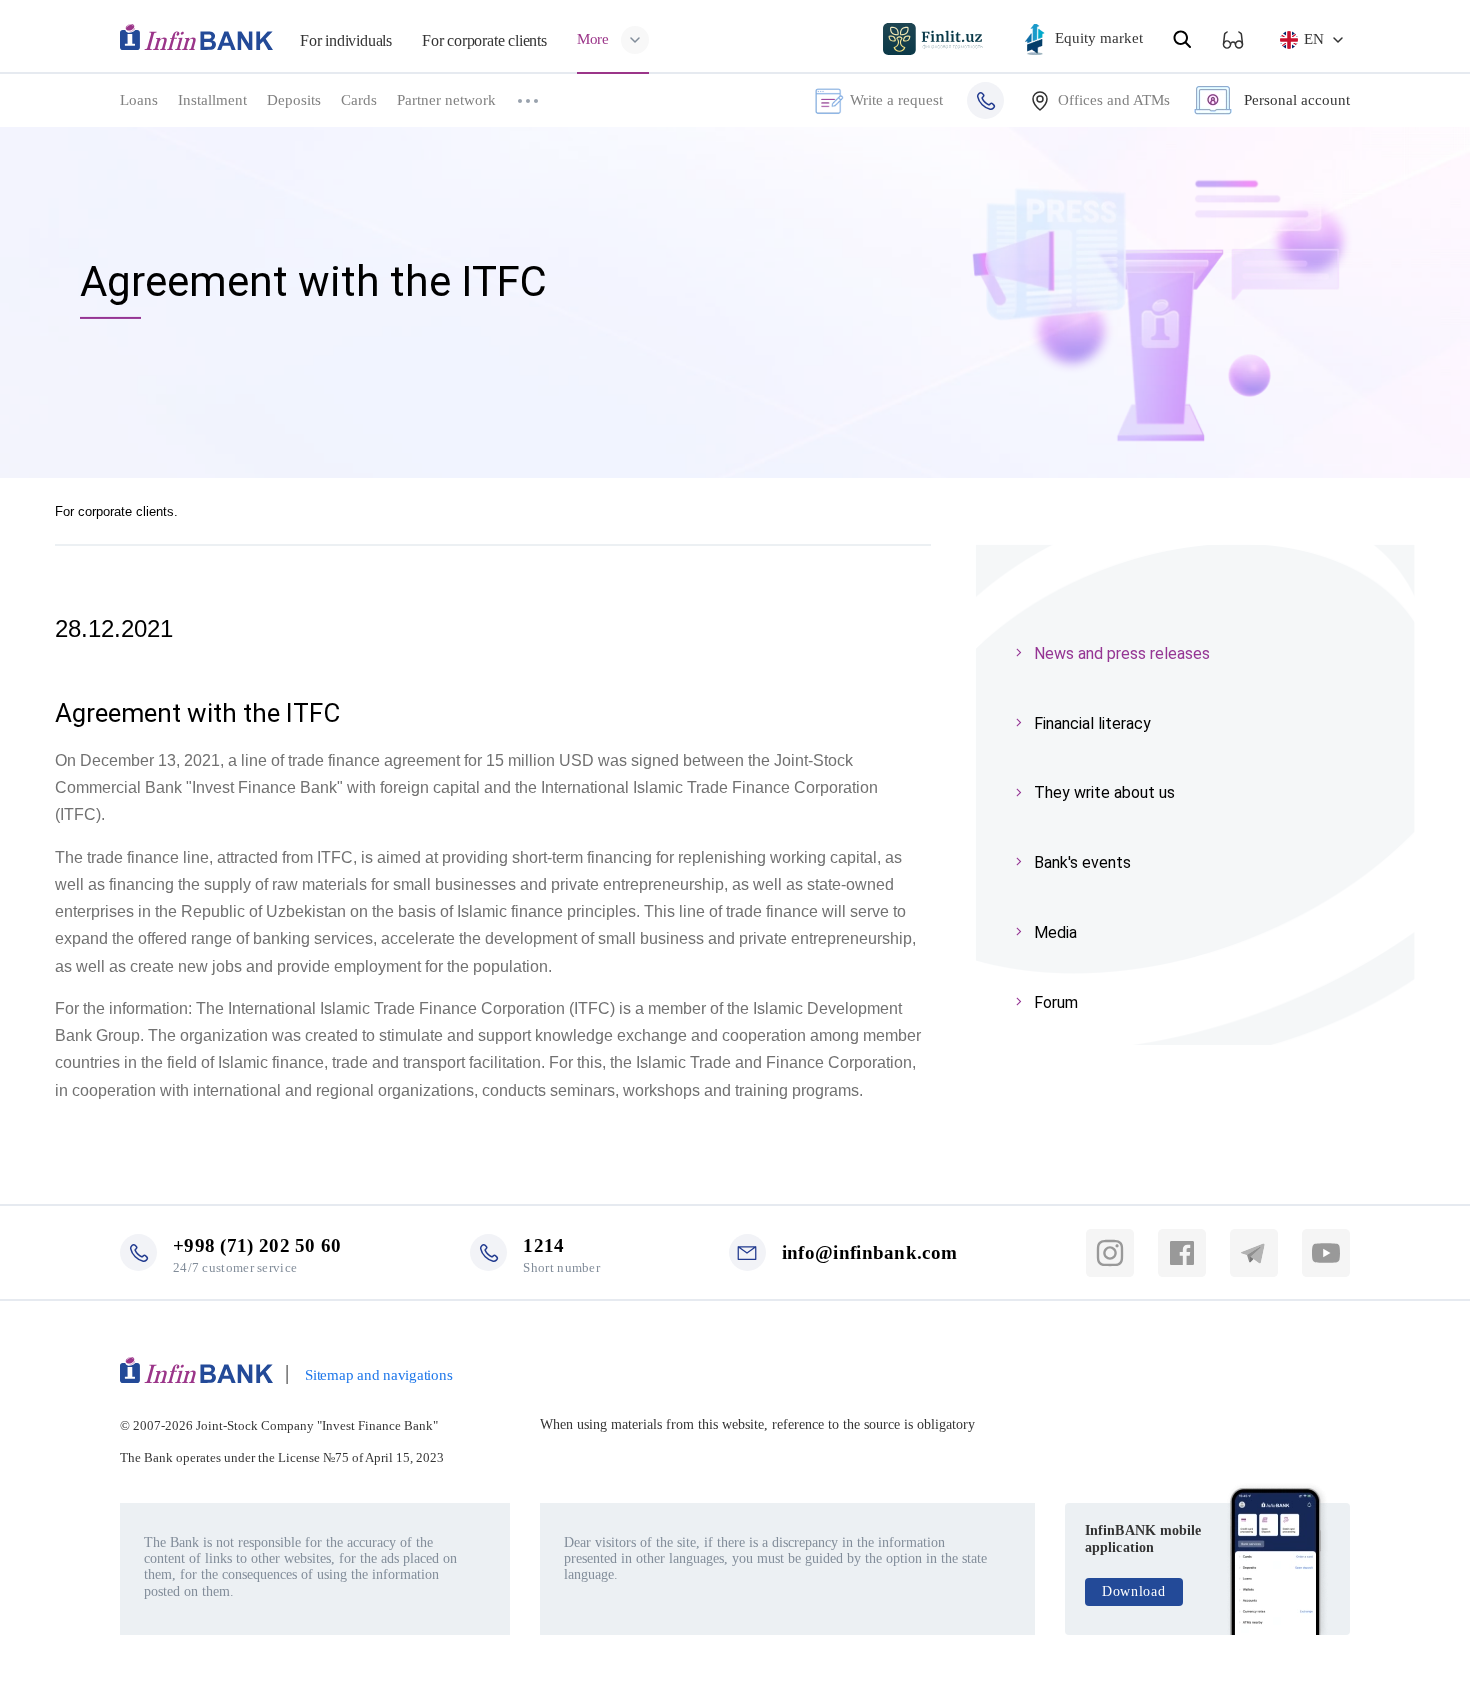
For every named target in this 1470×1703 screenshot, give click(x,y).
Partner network (446, 100)
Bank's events (1082, 862)
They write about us (1104, 792)
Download (1134, 1591)
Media (1055, 932)
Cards (359, 100)
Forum (1056, 1002)
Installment (212, 100)
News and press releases (1122, 653)
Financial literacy (1092, 723)
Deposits (294, 100)
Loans (139, 100)
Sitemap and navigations (378, 1375)
